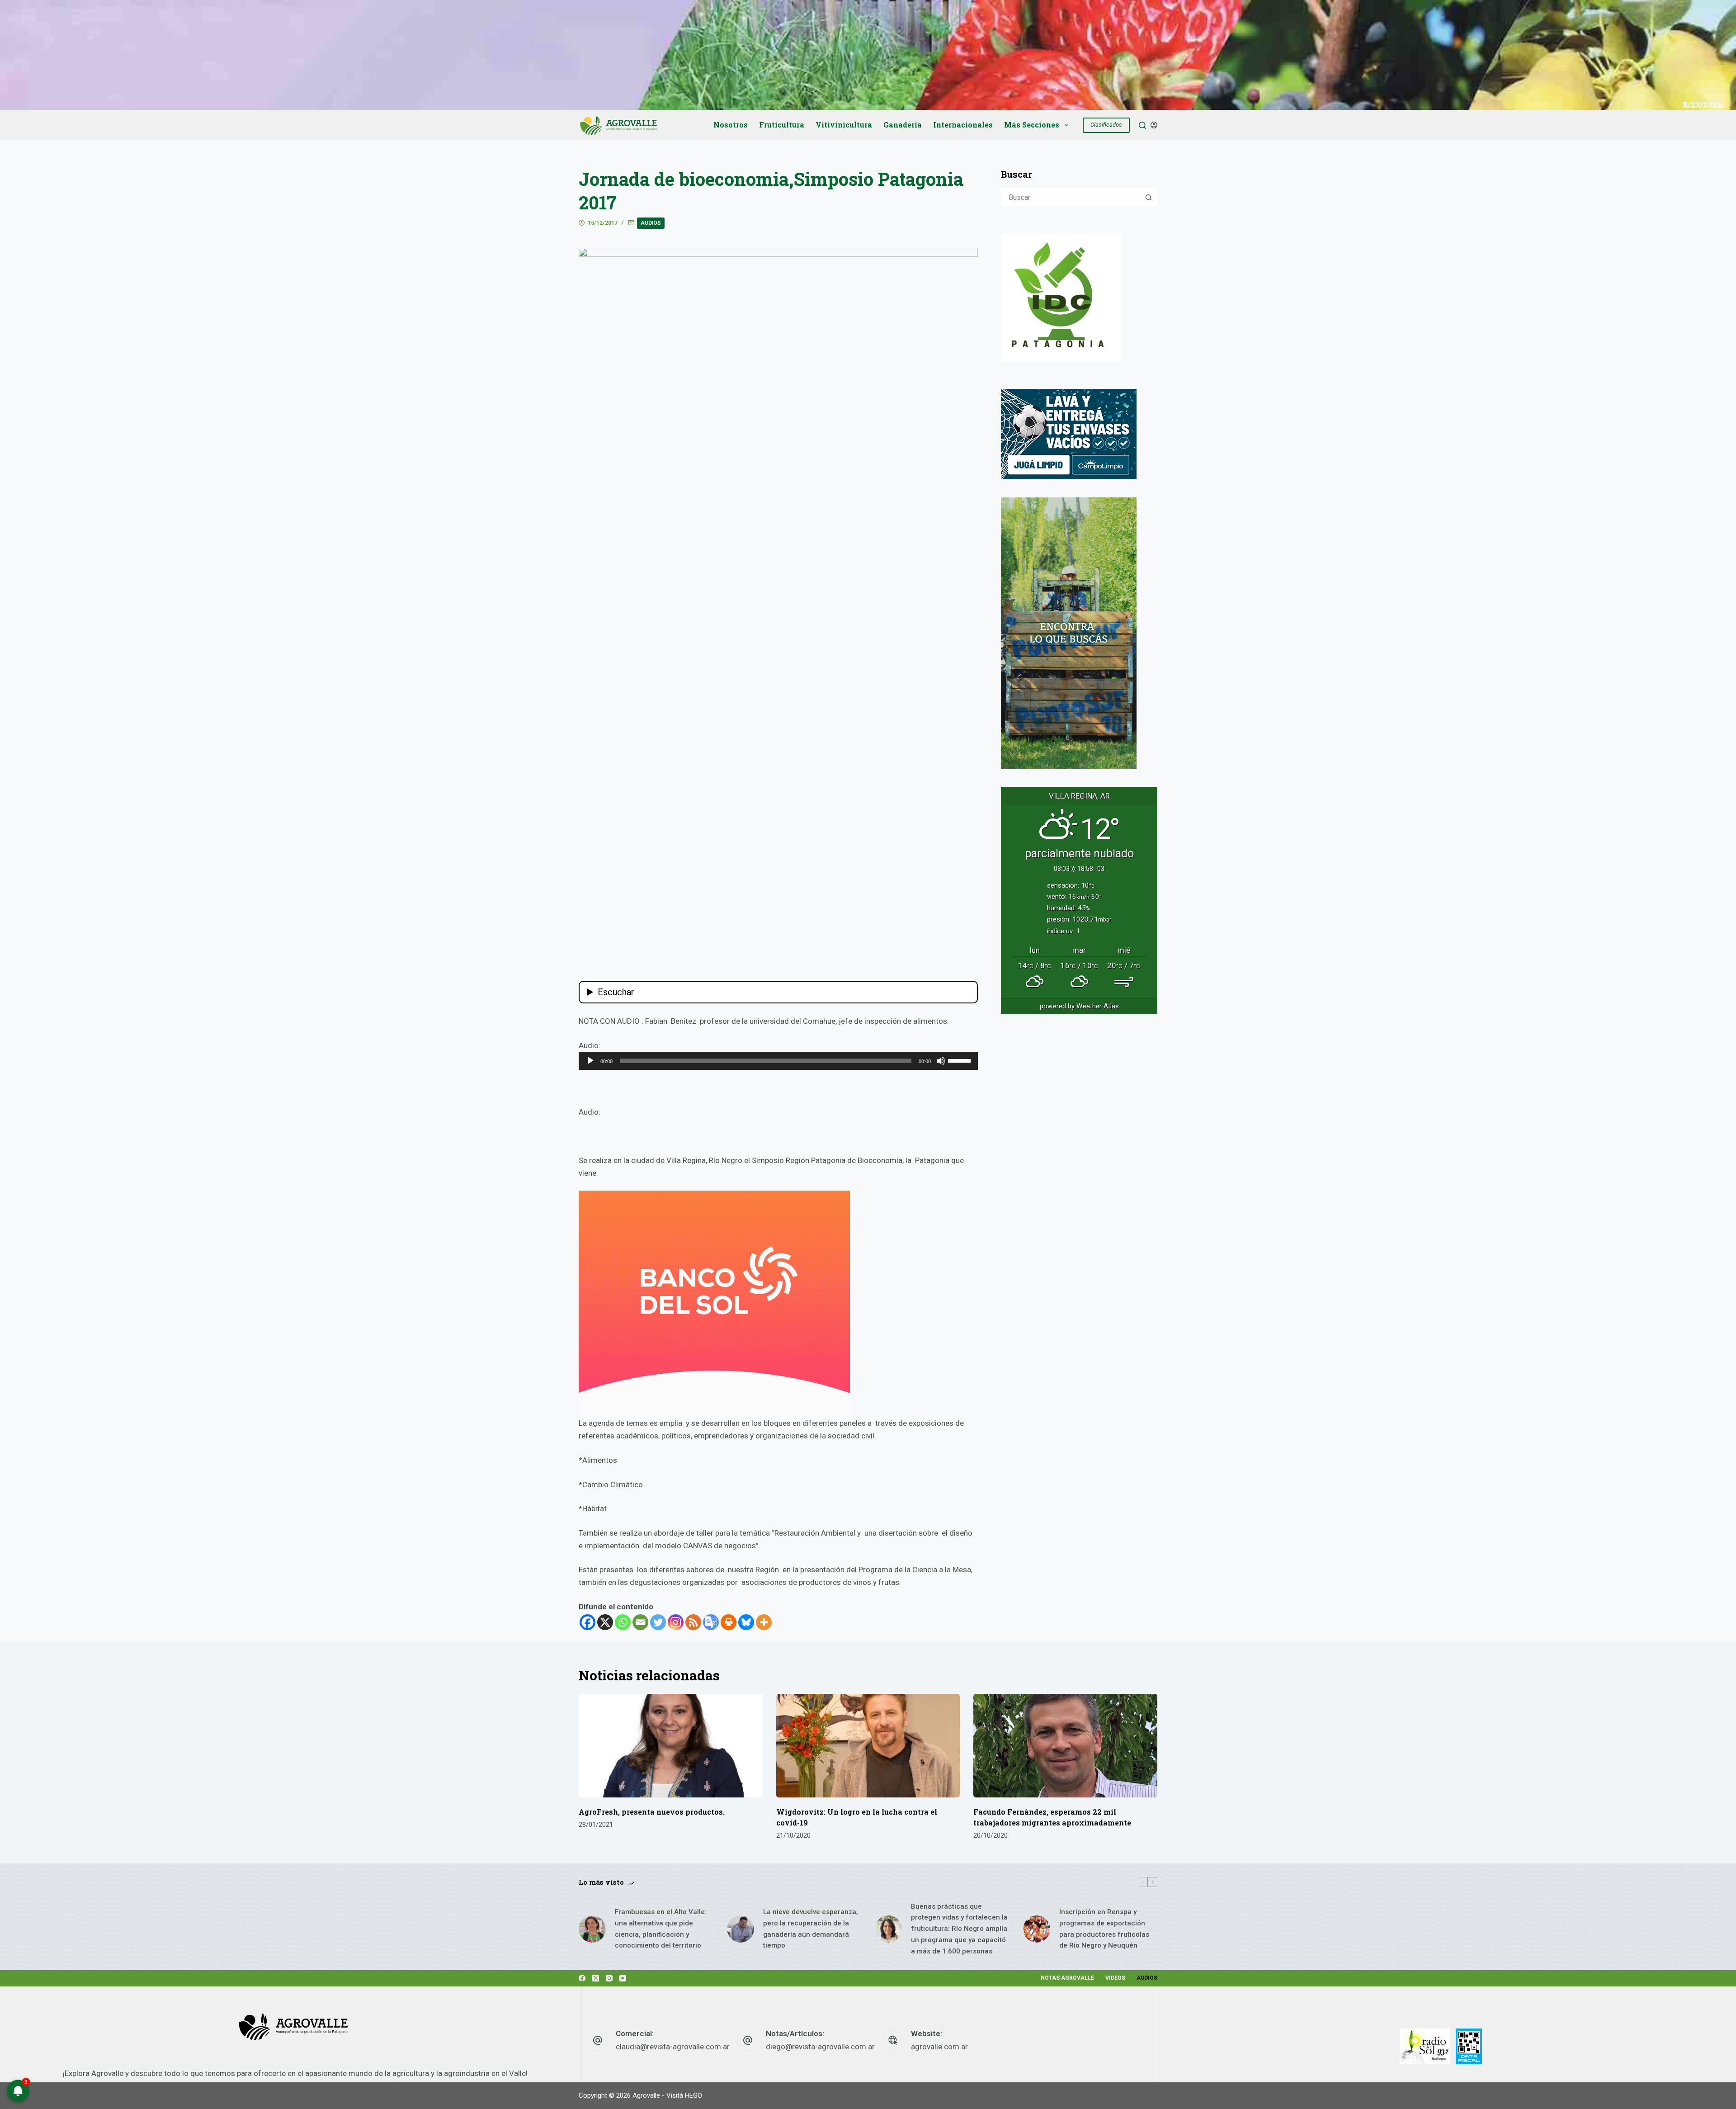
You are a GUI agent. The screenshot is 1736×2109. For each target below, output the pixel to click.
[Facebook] (587, 1622)
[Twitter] (658, 1622)
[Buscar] (1142, 125)
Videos (1115, 1978)
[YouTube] (623, 1978)
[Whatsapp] (623, 1622)
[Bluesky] (746, 1622)
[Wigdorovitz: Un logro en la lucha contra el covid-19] (868, 1746)
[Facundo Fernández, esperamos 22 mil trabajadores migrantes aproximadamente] (1065, 1746)
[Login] (1154, 125)
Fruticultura (782, 125)
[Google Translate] (711, 1622)
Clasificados (1106, 125)
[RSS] (693, 1622)
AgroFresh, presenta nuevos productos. (652, 1812)
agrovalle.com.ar (939, 2047)
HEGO (693, 2095)
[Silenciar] (941, 1061)
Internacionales (963, 125)
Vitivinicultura (844, 125)
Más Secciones (1032, 125)
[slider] (961, 1060)
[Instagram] (676, 1622)
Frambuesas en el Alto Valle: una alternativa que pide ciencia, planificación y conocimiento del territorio (661, 1929)
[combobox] (1071, 197)
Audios (651, 223)
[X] (605, 1622)
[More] (764, 1622)
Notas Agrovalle (1067, 1978)
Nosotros (731, 125)
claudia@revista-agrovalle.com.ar (673, 2047)
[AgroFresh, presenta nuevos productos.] (671, 1746)
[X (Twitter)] (596, 1978)
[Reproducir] (590, 1061)
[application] (778, 1061)
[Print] (729, 1622)
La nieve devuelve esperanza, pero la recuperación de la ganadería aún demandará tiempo (811, 1929)
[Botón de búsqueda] (1148, 197)
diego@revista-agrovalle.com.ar (820, 2047)
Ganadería (903, 125)
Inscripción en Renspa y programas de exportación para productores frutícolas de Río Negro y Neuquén (1104, 1929)
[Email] (640, 1622)
